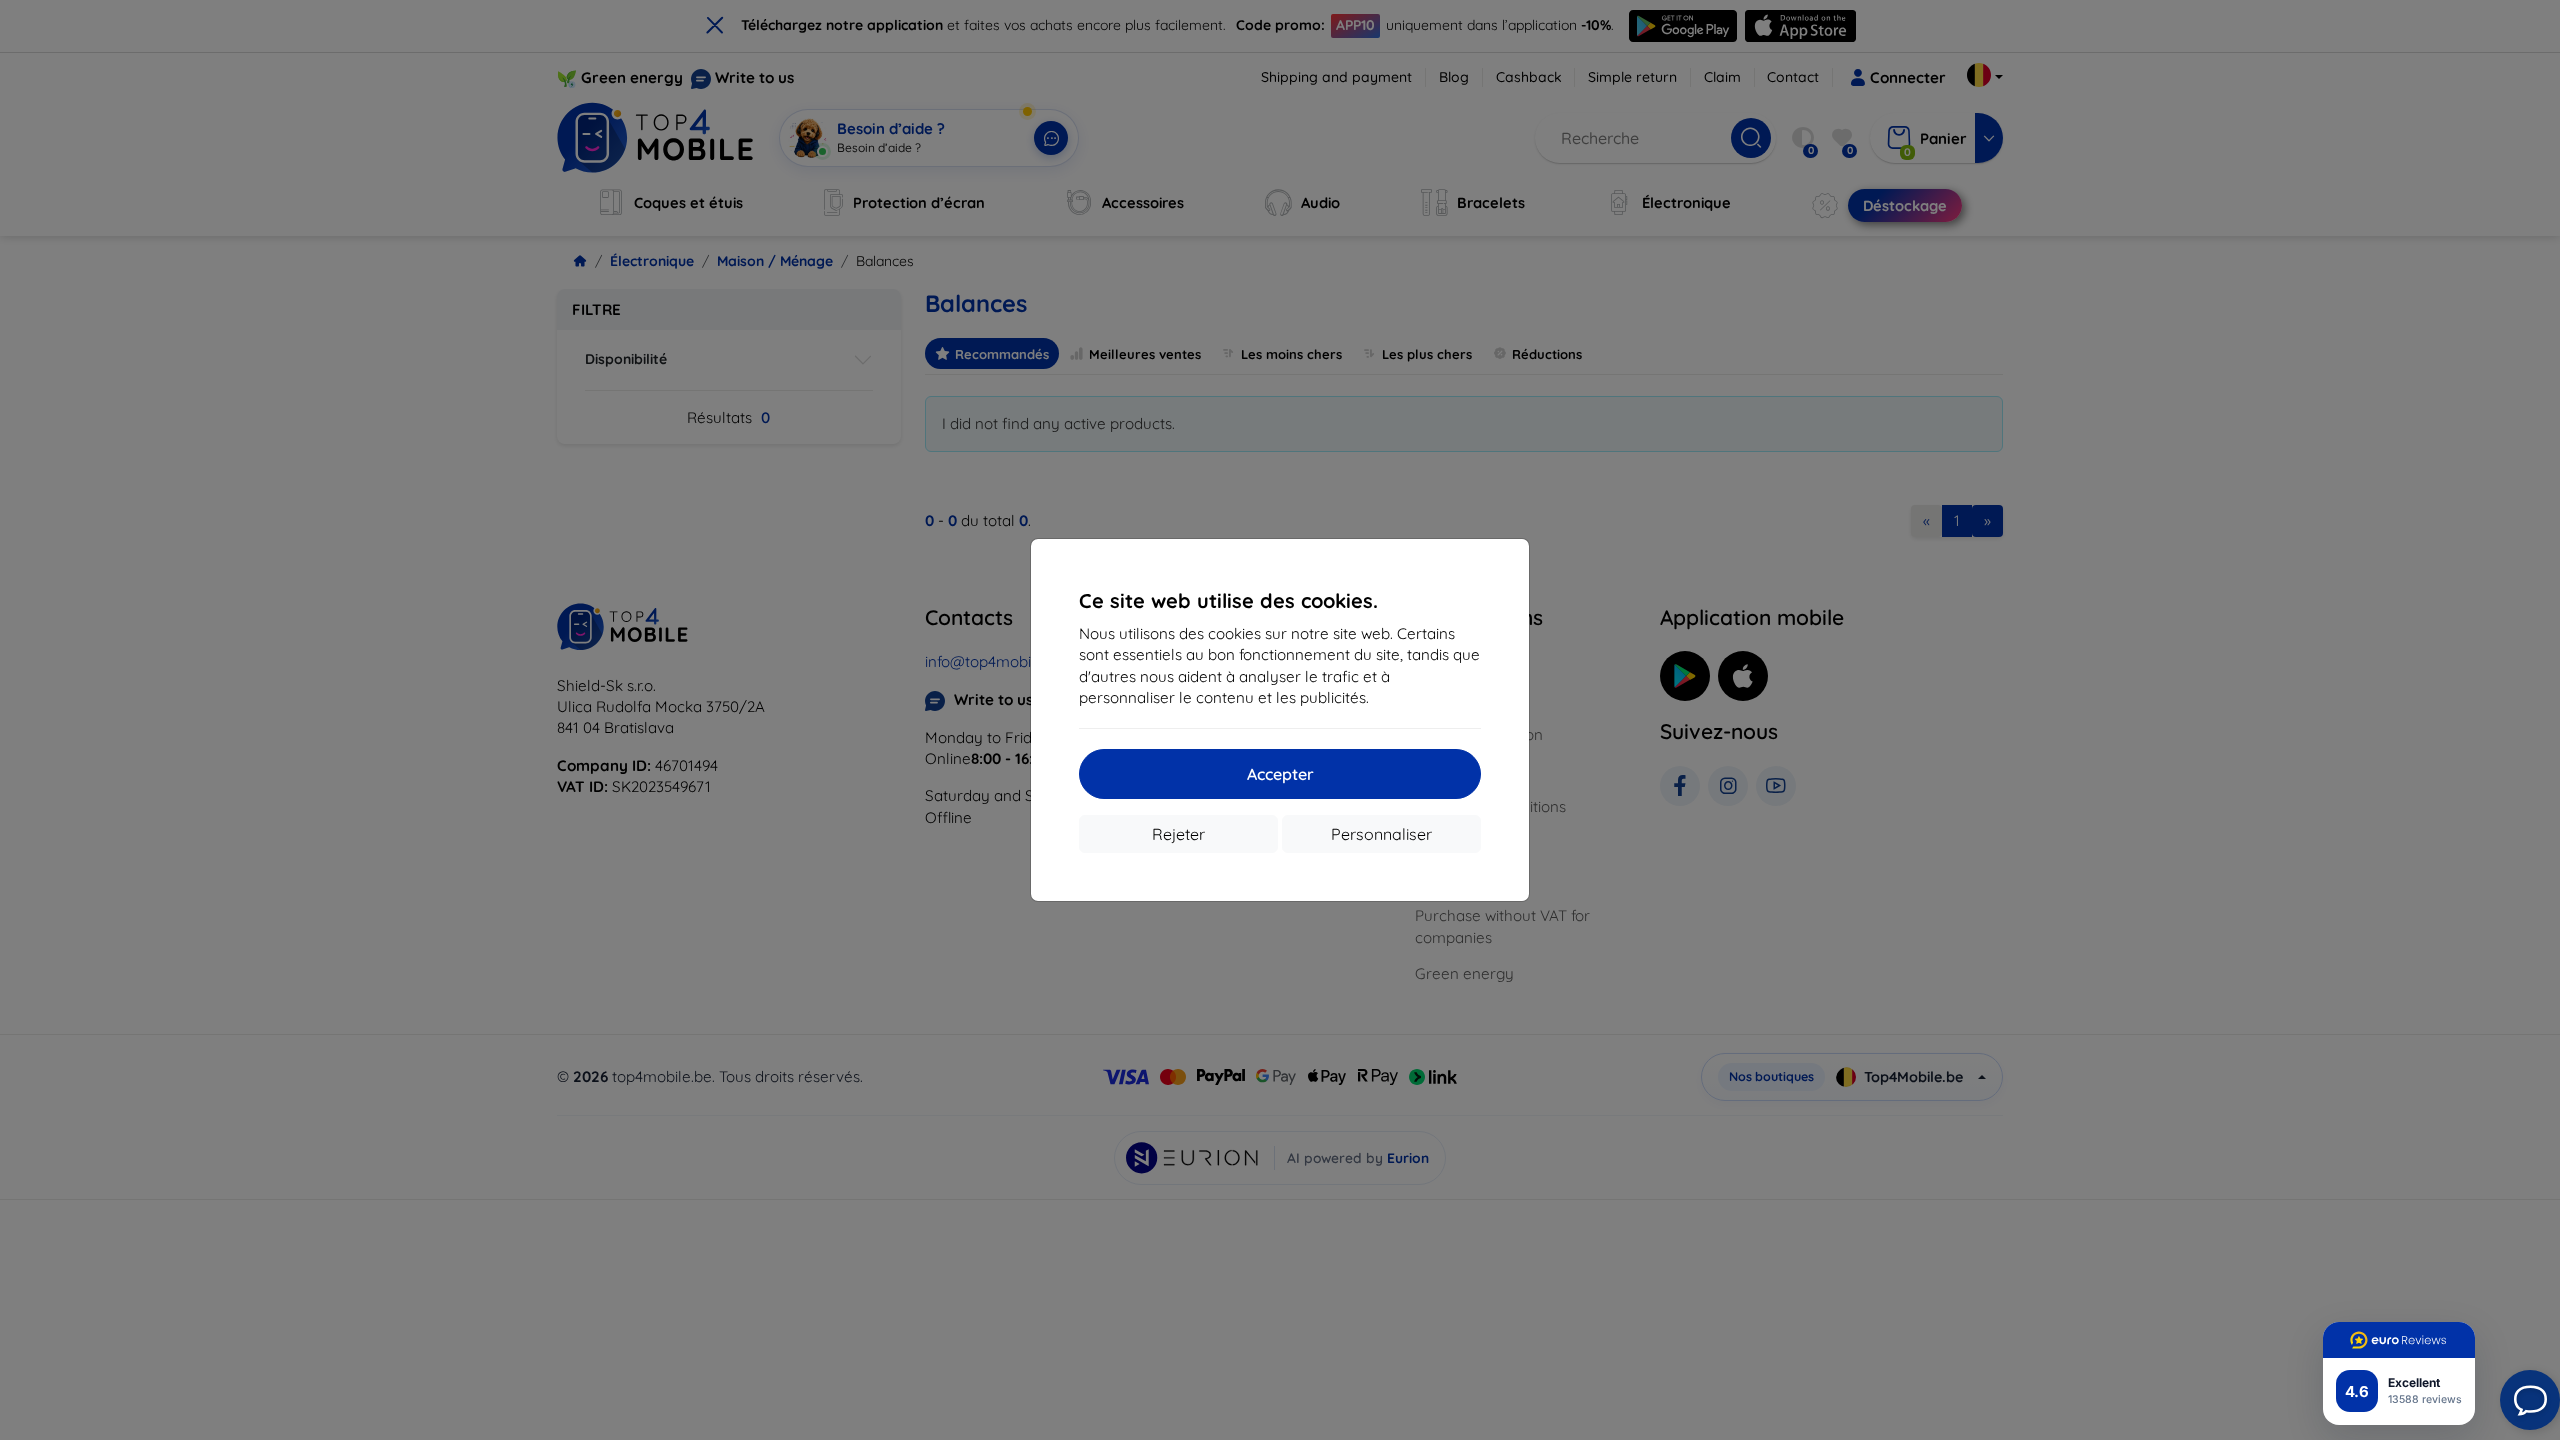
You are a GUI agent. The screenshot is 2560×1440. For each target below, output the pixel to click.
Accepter (1280, 774)
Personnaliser (1381, 834)
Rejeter (1178, 834)
